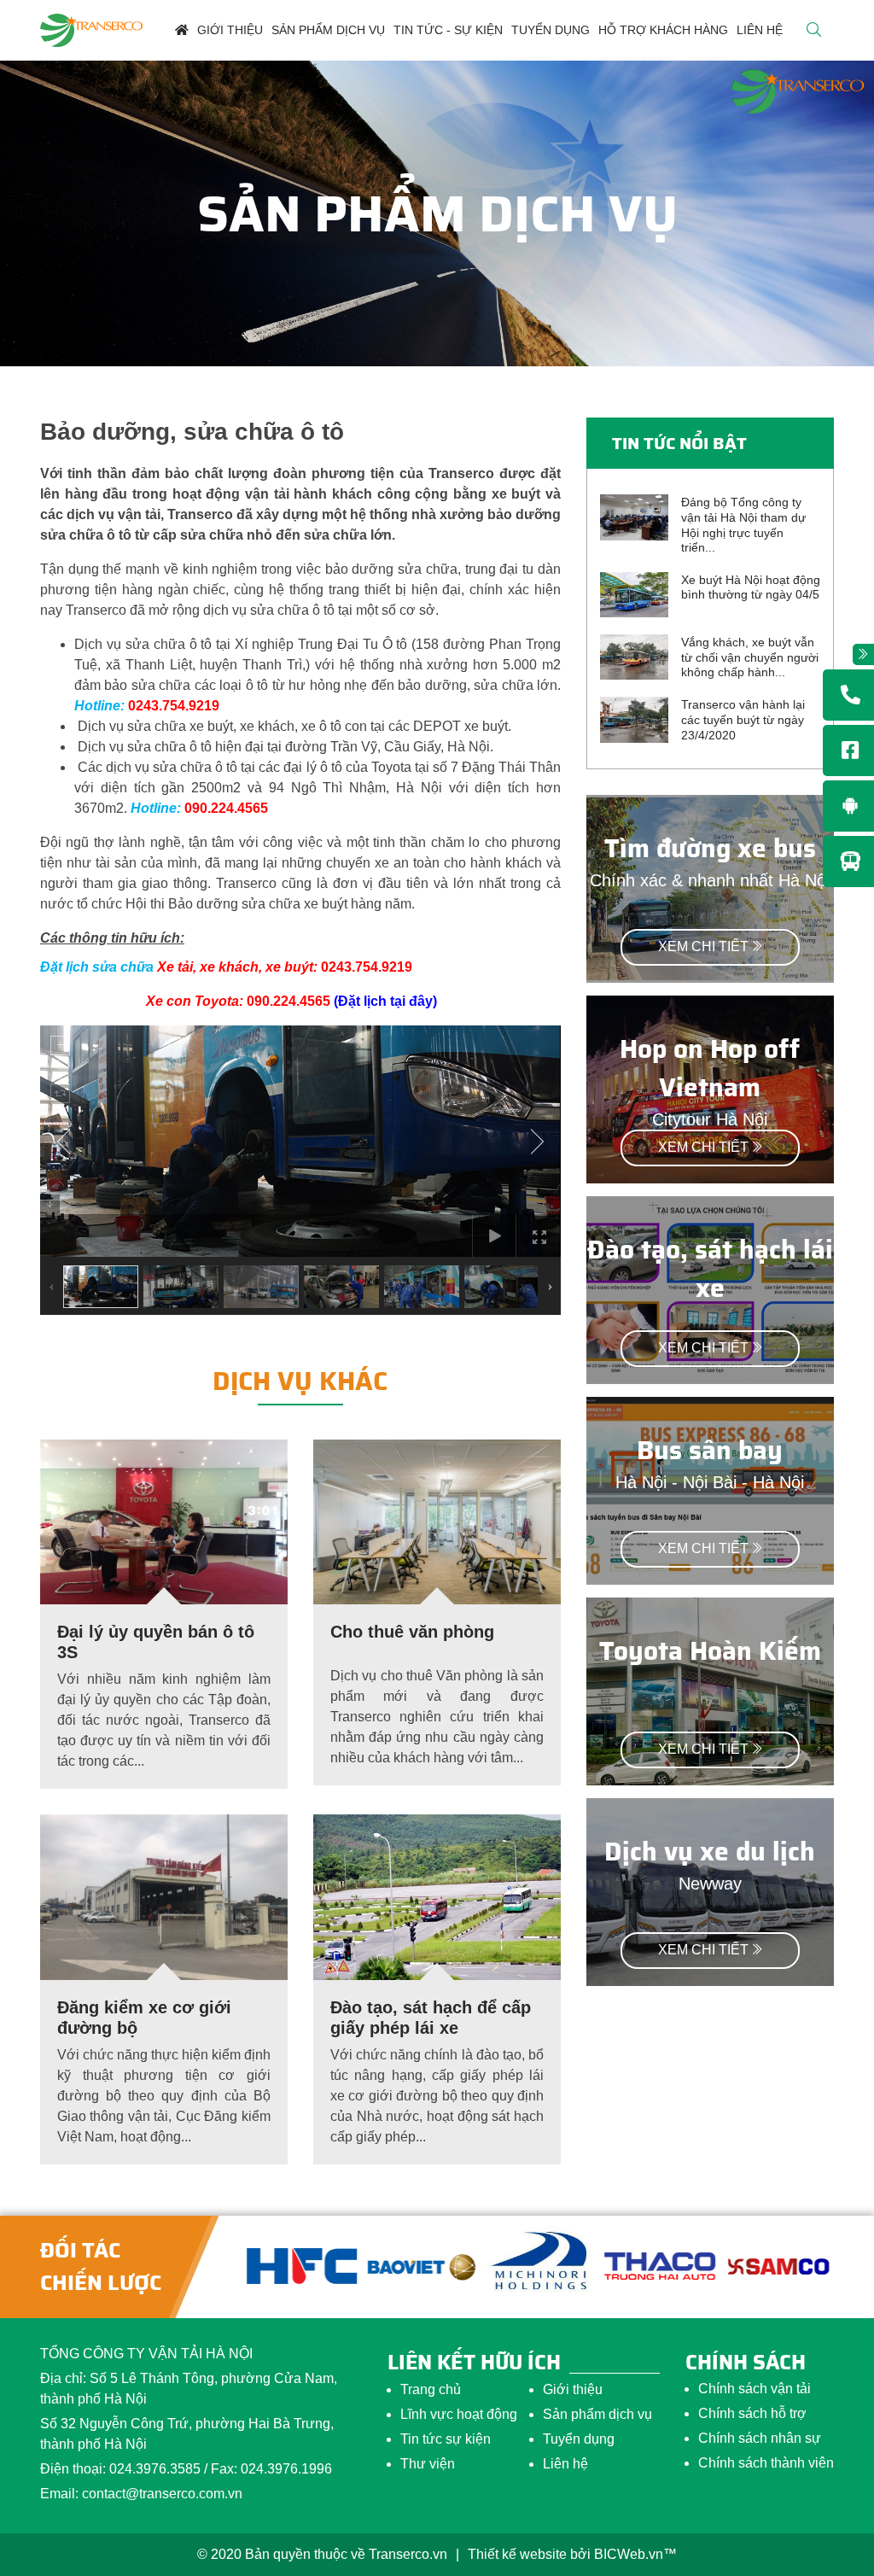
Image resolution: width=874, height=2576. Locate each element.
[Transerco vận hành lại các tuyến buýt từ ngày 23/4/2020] (634, 718)
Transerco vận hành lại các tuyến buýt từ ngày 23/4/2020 (743, 719)
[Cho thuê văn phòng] (437, 1521)
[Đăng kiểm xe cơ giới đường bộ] (164, 1896)
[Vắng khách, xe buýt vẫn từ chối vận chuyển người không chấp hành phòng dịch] (634, 656)
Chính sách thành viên (766, 2463)
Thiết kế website (517, 2554)
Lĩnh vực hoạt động (459, 2414)
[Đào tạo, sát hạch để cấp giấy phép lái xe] (437, 1896)
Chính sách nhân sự (760, 2438)
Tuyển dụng (579, 2439)
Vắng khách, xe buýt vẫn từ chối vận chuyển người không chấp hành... (750, 657)
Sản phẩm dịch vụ (597, 2414)
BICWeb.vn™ (635, 2554)
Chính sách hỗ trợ (752, 2413)
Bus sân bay (710, 1450)
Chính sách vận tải (755, 2389)
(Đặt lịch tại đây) (385, 1001)
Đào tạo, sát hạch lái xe (710, 1269)
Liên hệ (565, 2464)
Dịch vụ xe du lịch (710, 1852)
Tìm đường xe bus (710, 848)
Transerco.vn (408, 2554)
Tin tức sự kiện (446, 2439)
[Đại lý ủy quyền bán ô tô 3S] (164, 1521)
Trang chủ (431, 2389)
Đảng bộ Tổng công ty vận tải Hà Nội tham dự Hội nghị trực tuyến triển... (743, 525)
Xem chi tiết (703, 946)
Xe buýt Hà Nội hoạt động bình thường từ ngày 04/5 (751, 587)
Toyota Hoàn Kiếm (710, 1651)
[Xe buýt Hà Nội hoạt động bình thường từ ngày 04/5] (634, 594)
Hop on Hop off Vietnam (710, 1068)
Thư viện (428, 2464)
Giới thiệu (573, 2389)
